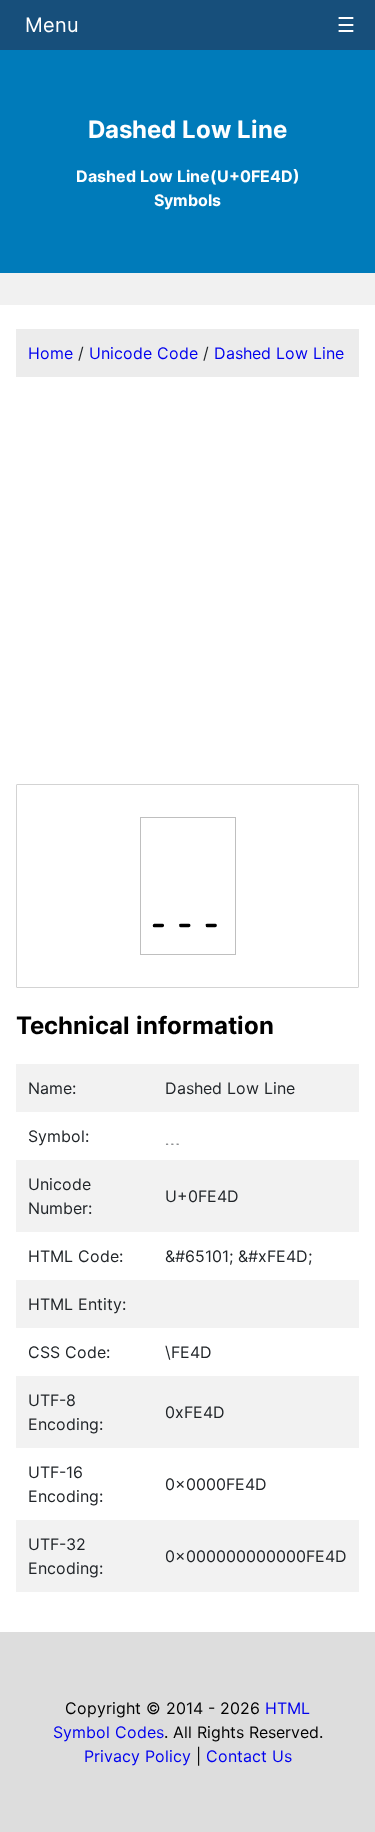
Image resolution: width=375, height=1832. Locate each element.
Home (50, 353)
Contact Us (249, 1756)
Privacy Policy (137, 1756)
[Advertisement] (187, 580)
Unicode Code (143, 353)
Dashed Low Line (279, 353)
